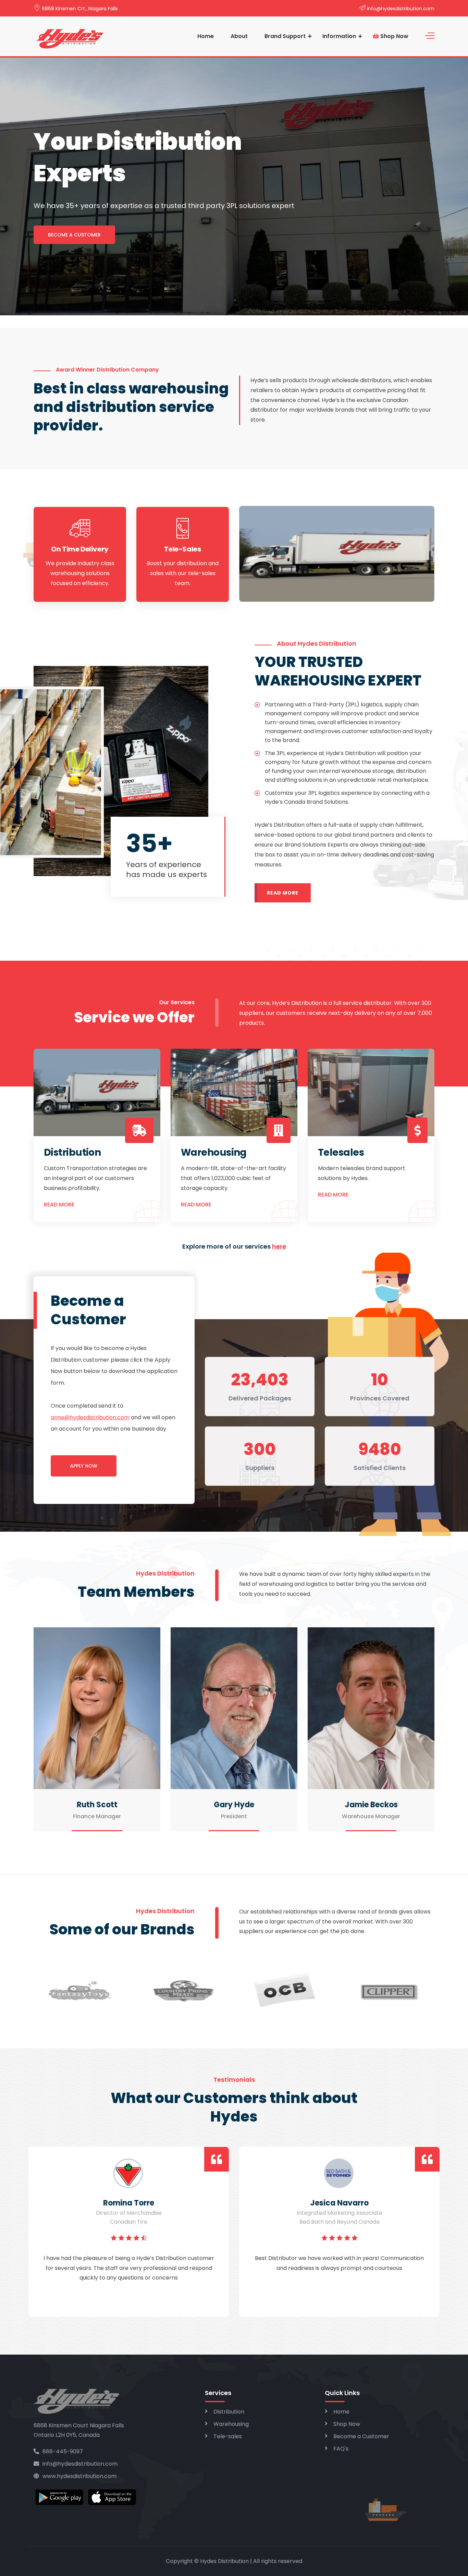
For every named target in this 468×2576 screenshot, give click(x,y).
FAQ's (341, 2449)
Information (339, 36)
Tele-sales (228, 2436)
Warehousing (231, 2424)
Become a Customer (361, 2436)
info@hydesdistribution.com (401, 9)
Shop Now (394, 36)
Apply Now (84, 1466)
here (279, 1246)
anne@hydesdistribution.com (90, 1417)
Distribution (229, 2412)
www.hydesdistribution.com (79, 2476)
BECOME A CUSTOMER (74, 235)
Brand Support (285, 36)
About (239, 36)
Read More (283, 893)
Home (206, 36)
